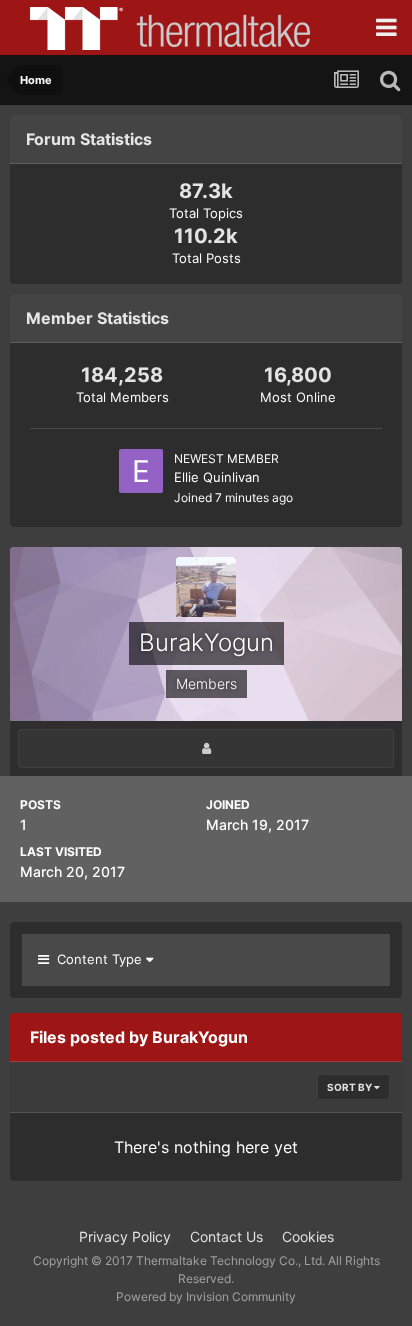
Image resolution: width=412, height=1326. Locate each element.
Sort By (350, 1087)
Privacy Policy (125, 1236)
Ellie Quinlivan (217, 477)
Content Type (97, 959)
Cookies (308, 1236)
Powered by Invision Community (206, 1296)
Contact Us (226, 1236)
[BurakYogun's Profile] (206, 748)
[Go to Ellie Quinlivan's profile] (141, 471)
